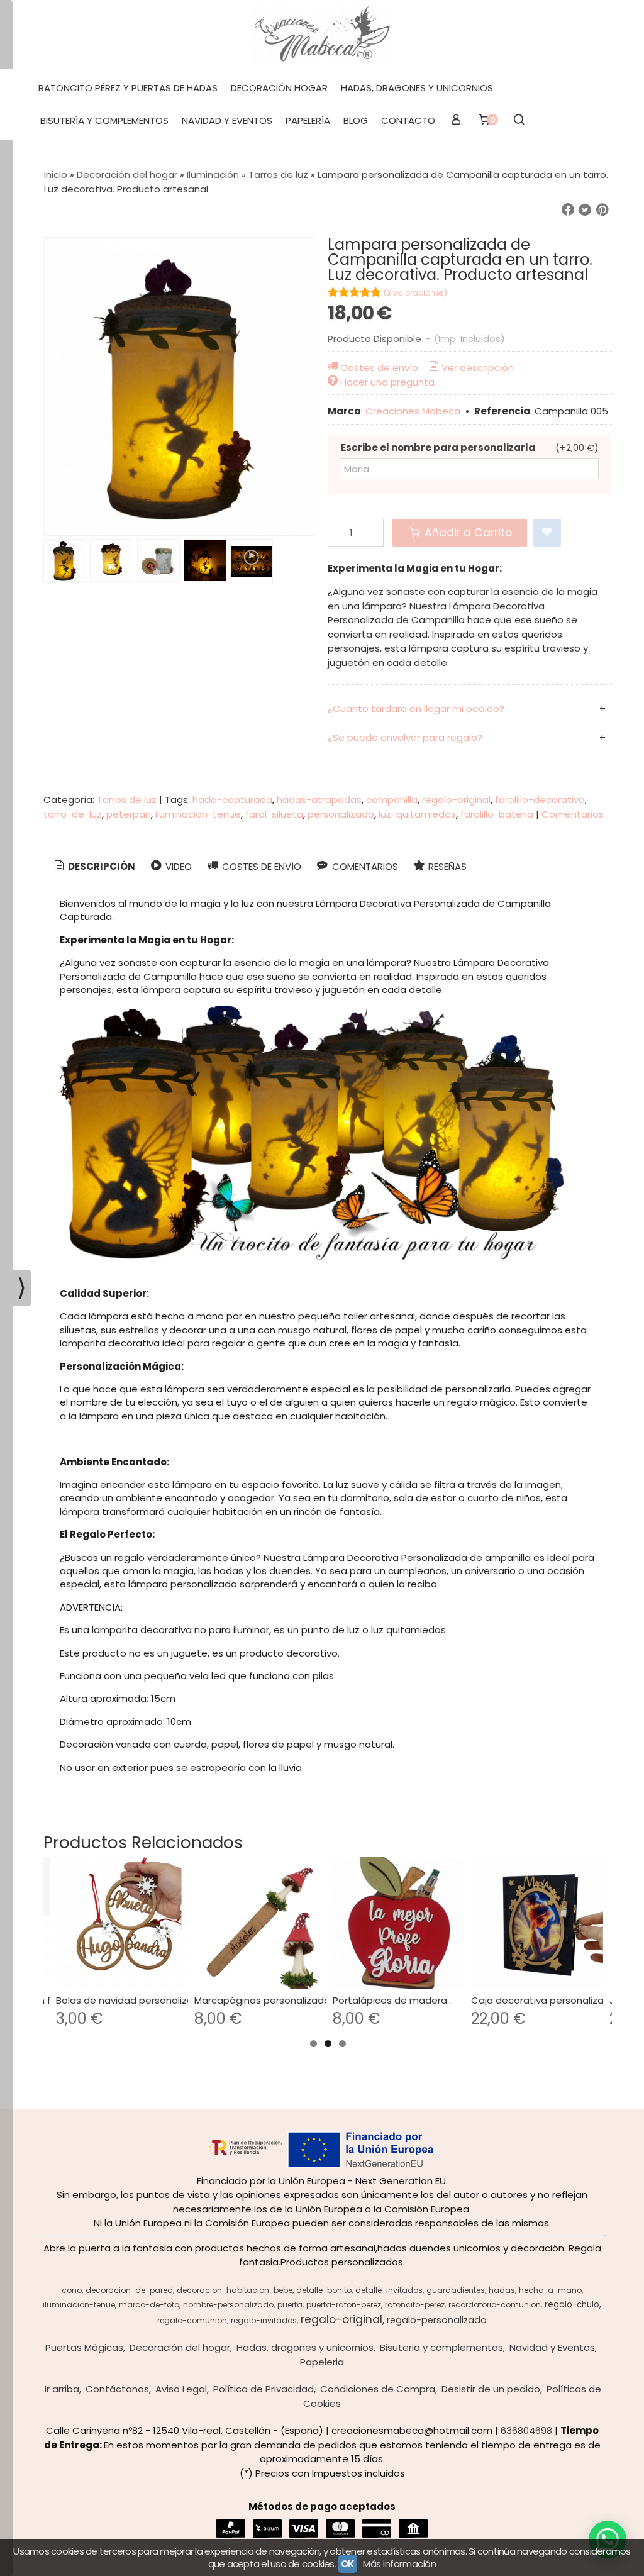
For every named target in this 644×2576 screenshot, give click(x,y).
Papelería (308, 120)
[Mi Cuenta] (456, 121)
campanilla (392, 800)
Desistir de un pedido (491, 2389)
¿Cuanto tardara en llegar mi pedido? (416, 708)
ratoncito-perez (415, 2305)
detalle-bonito (324, 2290)
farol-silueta (274, 814)
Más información (399, 2564)
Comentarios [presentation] (364, 866)
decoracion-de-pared (129, 2290)
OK (348, 2564)
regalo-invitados (264, 2320)
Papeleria (322, 2362)
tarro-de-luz (73, 814)
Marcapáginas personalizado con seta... (287, 2000)
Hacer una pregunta (387, 382)
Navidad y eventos (227, 120)
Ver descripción (478, 368)
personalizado (341, 814)
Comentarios (573, 814)
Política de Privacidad (264, 2389)
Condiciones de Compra (378, 2389)
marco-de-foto (149, 2305)
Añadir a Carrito (467, 533)
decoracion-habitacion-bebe (235, 2290)
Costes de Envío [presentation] (260, 866)
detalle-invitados (389, 2290)
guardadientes (456, 2290)
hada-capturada (232, 800)
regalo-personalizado (437, 2320)
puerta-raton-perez (344, 2305)
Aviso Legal (181, 2389)
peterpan (129, 814)
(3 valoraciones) (415, 293)
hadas (502, 2290)
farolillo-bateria (497, 814)
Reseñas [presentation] (446, 866)
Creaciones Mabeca (413, 411)
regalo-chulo (572, 2305)
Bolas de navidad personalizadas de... (144, 2000)
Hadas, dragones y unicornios (417, 88)
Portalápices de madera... (393, 2000)
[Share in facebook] (568, 210)
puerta (290, 2305)
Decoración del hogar (180, 2347)
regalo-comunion (192, 2320)
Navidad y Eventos (552, 2347)
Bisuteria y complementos (441, 2347)
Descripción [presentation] (101, 866)
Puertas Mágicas (84, 2347)
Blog (356, 120)
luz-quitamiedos (417, 814)
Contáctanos (117, 2389)
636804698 (526, 2430)
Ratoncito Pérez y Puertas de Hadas (128, 88)
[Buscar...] (519, 121)
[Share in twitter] (585, 210)
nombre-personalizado (228, 2305)
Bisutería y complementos (104, 120)
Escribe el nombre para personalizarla (438, 447)
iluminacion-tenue (198, 814)
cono (72, 2290)
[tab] (93, 867)
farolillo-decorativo (540, 800)
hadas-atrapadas (319, 800)
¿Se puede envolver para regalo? (405, 737)
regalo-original (456, 800)
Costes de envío (379, 368)
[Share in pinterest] (602, 210)
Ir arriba (62, 2389)
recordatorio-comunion (495, 2305)
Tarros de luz (127, 800)
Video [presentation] (177, 866)
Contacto (408, 120)
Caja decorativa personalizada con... (557, 2000)
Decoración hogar (279, 88)
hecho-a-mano (550, 2290)
